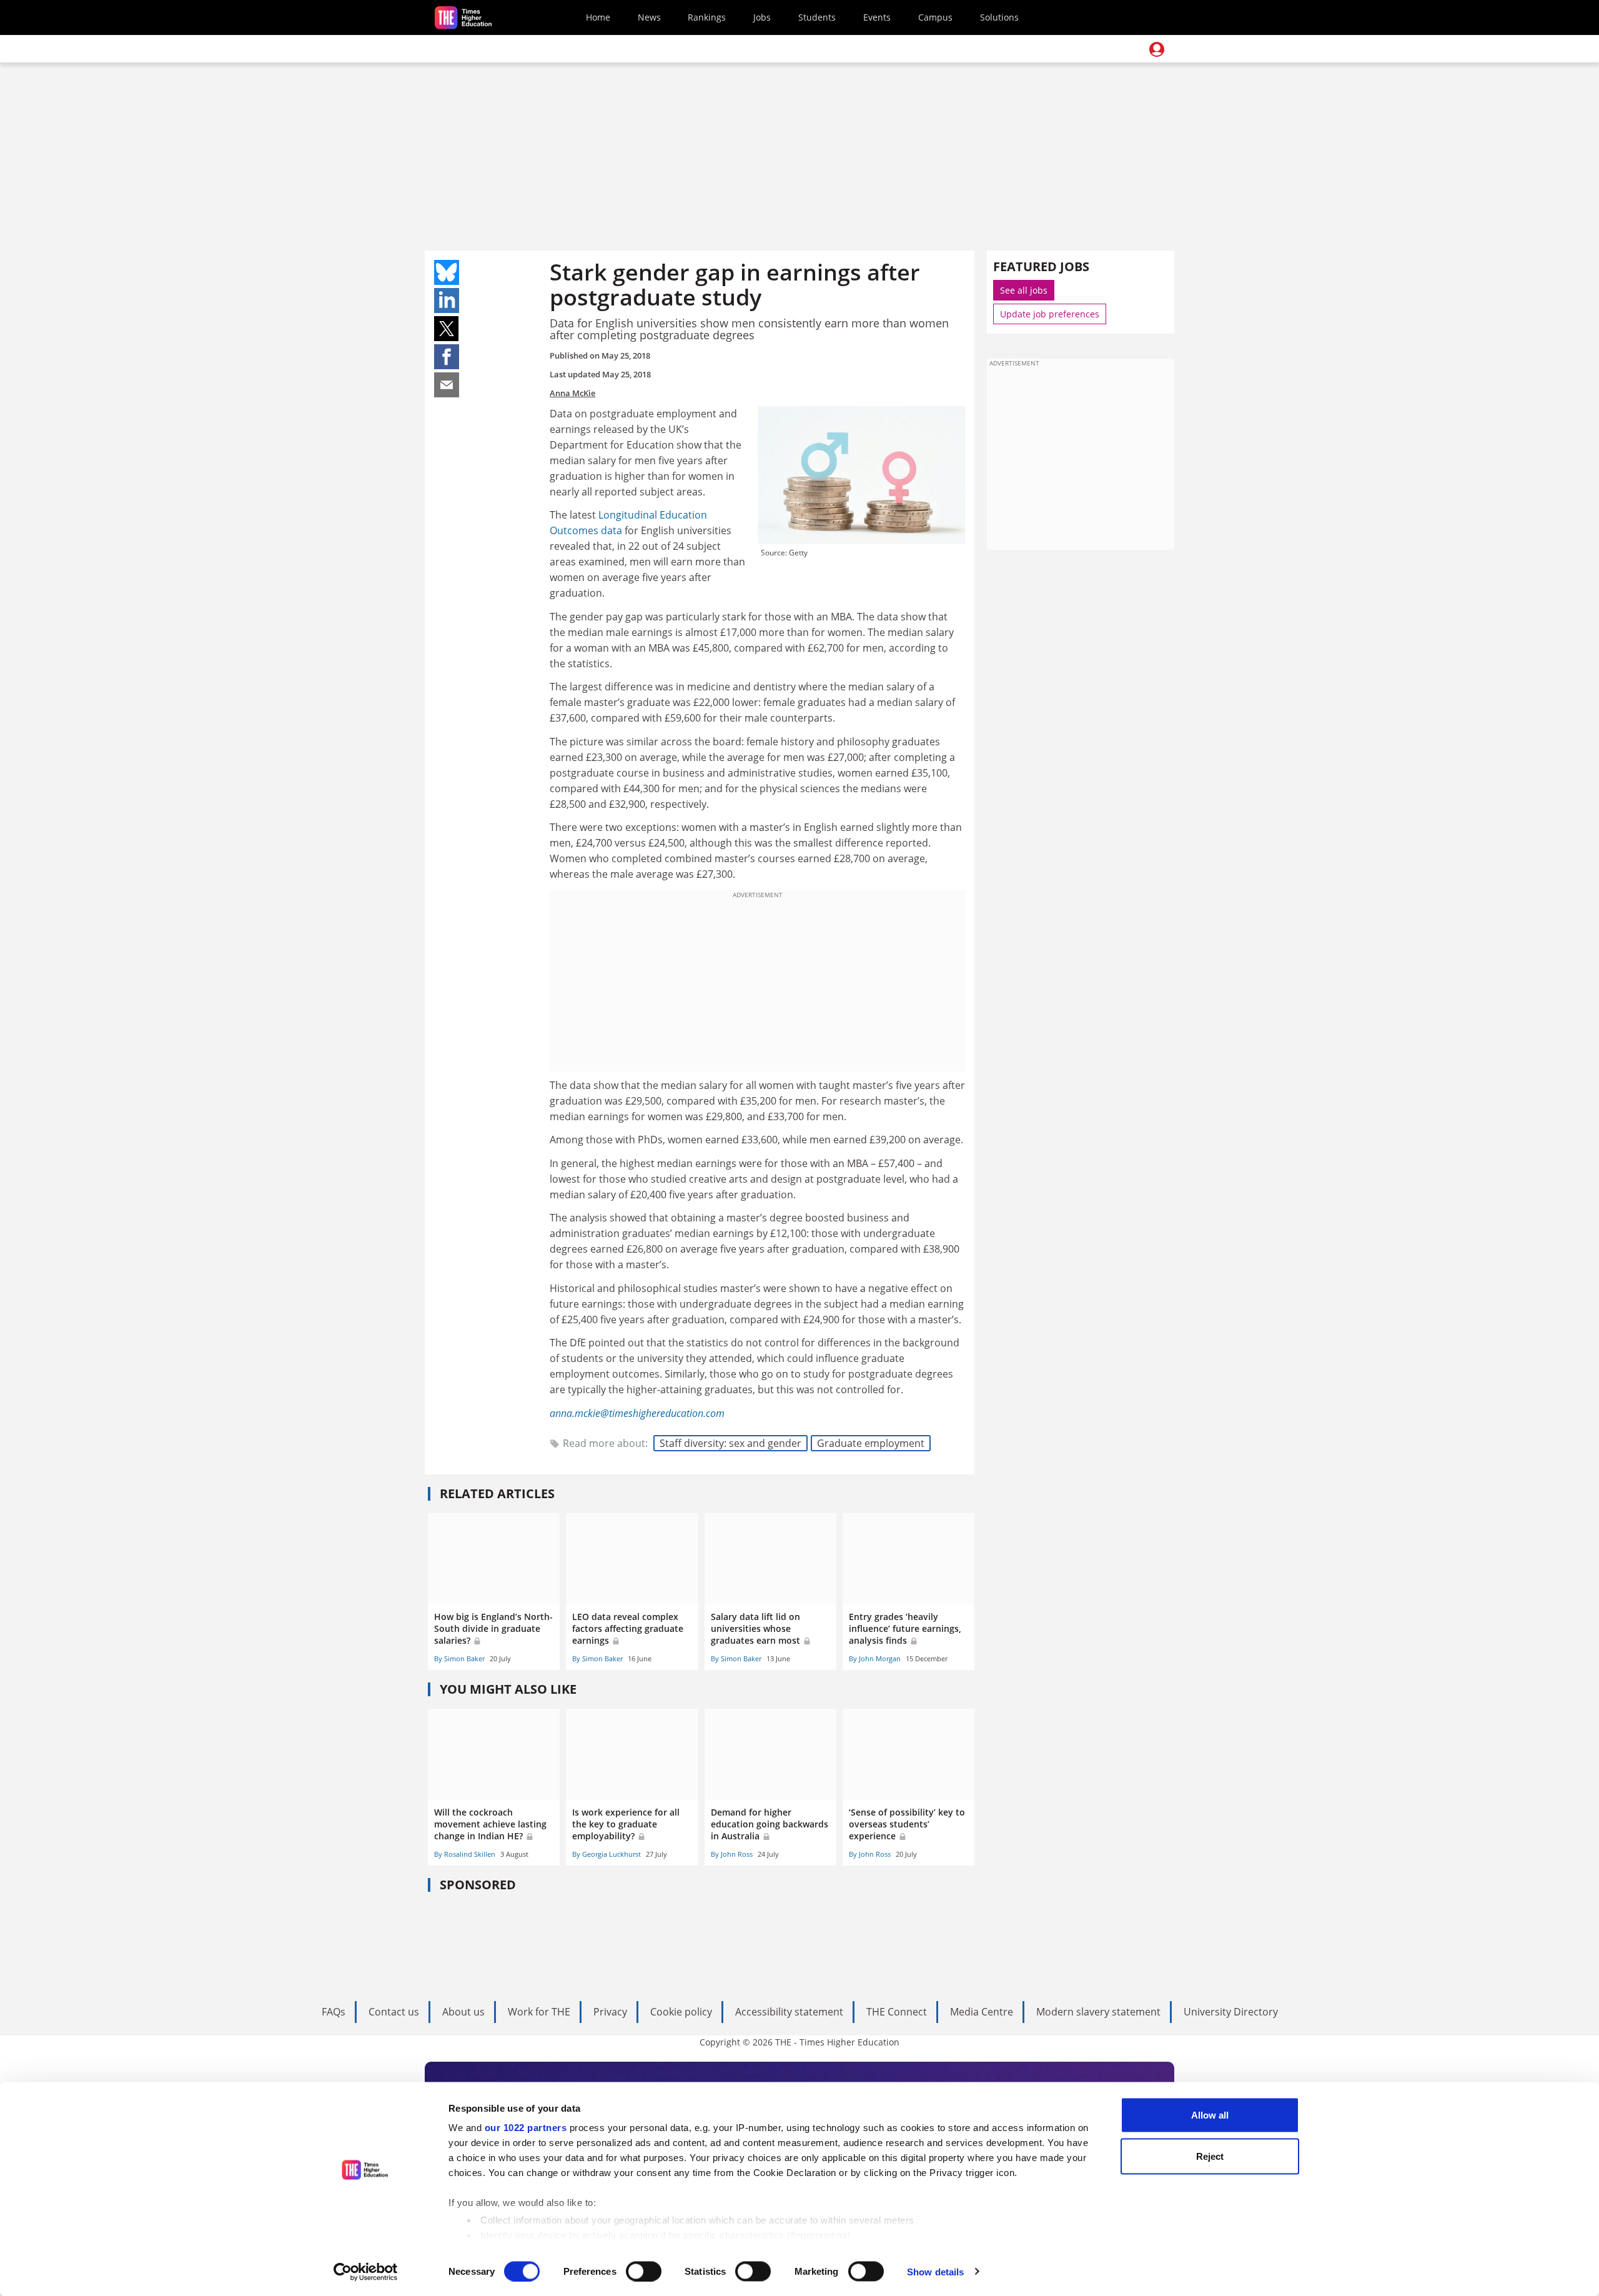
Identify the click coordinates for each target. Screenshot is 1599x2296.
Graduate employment (871, 1443)
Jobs (762, 17)
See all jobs (1024, 290)
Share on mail (447, 385)
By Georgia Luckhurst (606, 1854)
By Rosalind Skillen (465, 1854)
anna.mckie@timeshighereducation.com (637, 1413)
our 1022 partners (526, 2128)
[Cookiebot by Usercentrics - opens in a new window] (366, 2272)
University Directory (1231, 2012)
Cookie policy (681, 2012)
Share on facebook (447, 357)
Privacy (610, 2012)
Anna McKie (572, 393)
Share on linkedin (447, 301)
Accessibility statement (789, 2012)
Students (817, 17)
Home (598, 17)
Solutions (999, 17)
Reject (1210, 2156)
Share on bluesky (447, 272)
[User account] (1157, 49)
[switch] (644, 2271)
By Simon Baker (459, 1658)
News (649, 17)
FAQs (334, 2012)
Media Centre (982, 2012)
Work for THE (539, 2012)
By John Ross (732, 1854)
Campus (935, 17)
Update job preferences (1050, 314)
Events (877, 17)
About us (463, 2012)
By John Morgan (875, 1658)
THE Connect (897, 2012)
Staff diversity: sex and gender (730, 1443)
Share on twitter (447, 329)
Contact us (394, 2012)
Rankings (707, 17)
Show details (935, 2271)
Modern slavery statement (1098, 2012)
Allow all (1210, 2115)
